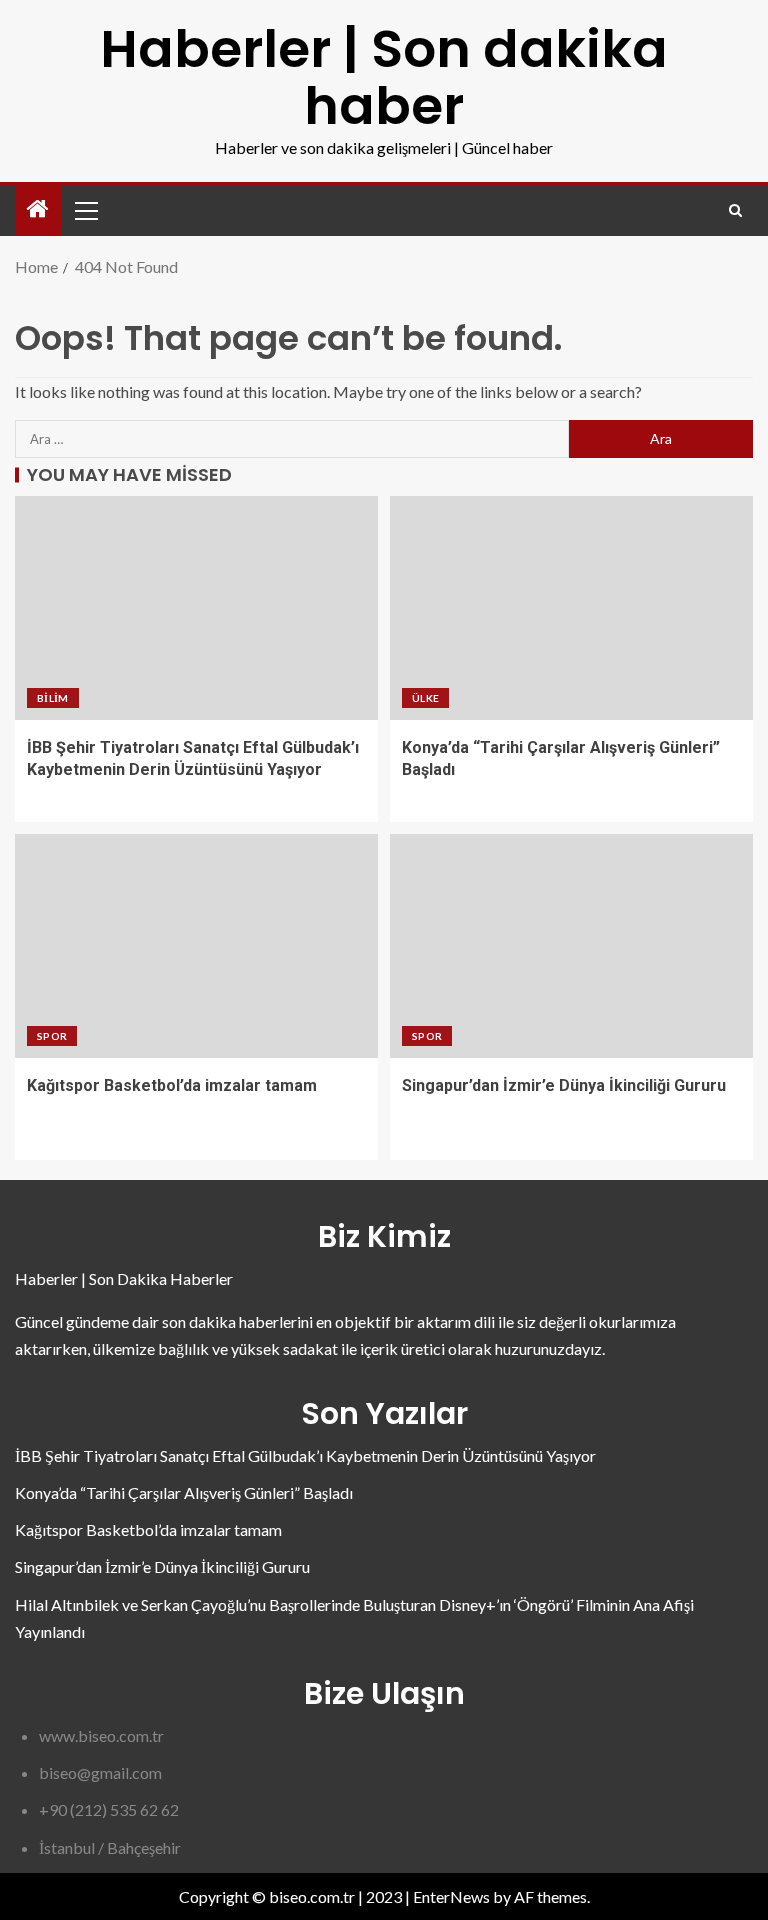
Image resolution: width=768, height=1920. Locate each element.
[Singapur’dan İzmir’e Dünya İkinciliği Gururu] (571, 946)
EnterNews (451, 1896)
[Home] (38, 209)
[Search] (735, 210)
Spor (52, 1036)
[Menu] (85, 210)
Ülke (425, 698)
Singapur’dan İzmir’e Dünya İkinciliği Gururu (564, 1085)
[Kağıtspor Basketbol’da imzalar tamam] (196, 946)
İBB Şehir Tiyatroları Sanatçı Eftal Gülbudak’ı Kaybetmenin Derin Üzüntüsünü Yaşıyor (305, 1455)
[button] (85, 210)
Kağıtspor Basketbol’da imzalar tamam (172, 1085)
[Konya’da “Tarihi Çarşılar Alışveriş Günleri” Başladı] (571, 608)
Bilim (53, 698)
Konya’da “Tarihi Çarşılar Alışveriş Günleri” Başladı (184, 1492)
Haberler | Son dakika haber (384, 77)
